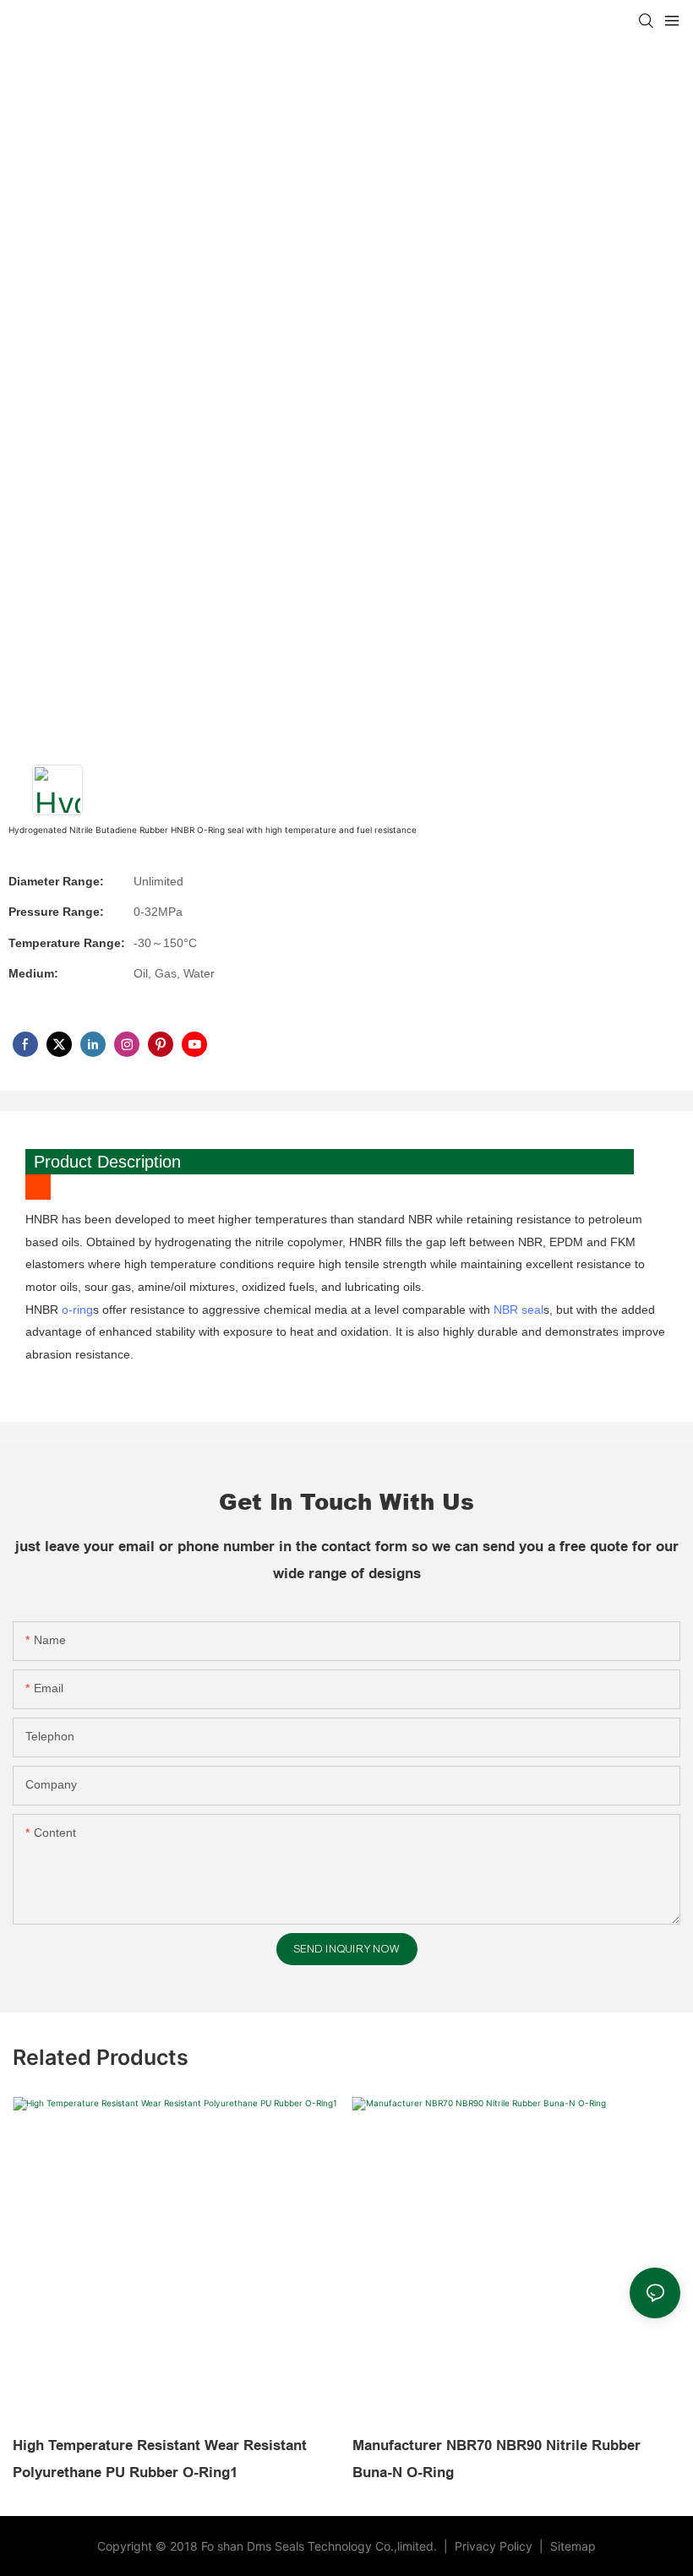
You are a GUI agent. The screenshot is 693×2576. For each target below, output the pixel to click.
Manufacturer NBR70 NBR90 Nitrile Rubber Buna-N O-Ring (497, 2459)
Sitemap (571, 2546)
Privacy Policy (495, 2546)
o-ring (77, 1310)
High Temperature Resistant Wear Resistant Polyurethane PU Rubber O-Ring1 (160, 2459)
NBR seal (518, 1310)
